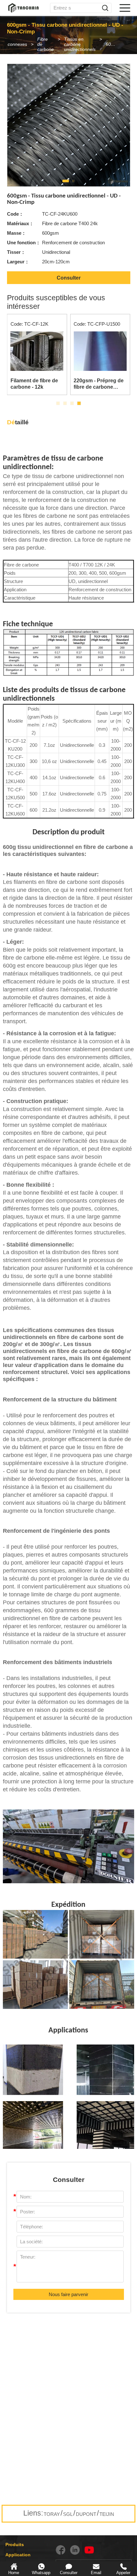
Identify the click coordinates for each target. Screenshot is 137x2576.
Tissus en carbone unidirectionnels (80, 44)
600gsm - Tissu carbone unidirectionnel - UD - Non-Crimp (113, 44)
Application (18, 2555)
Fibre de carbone (46, 44)
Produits (15, 2545)
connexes (17, 44)
